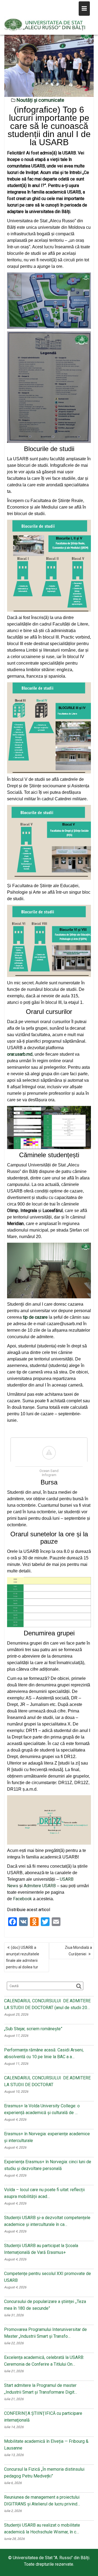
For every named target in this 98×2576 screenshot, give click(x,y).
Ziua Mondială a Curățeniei (78, 1951)
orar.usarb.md (20, 1054)
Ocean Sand (49, 1471)
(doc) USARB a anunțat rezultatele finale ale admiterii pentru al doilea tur (23, 1957)
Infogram (49, 1475)
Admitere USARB (40, 1886)
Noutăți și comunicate (40, 100)
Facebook (22, 1899)
